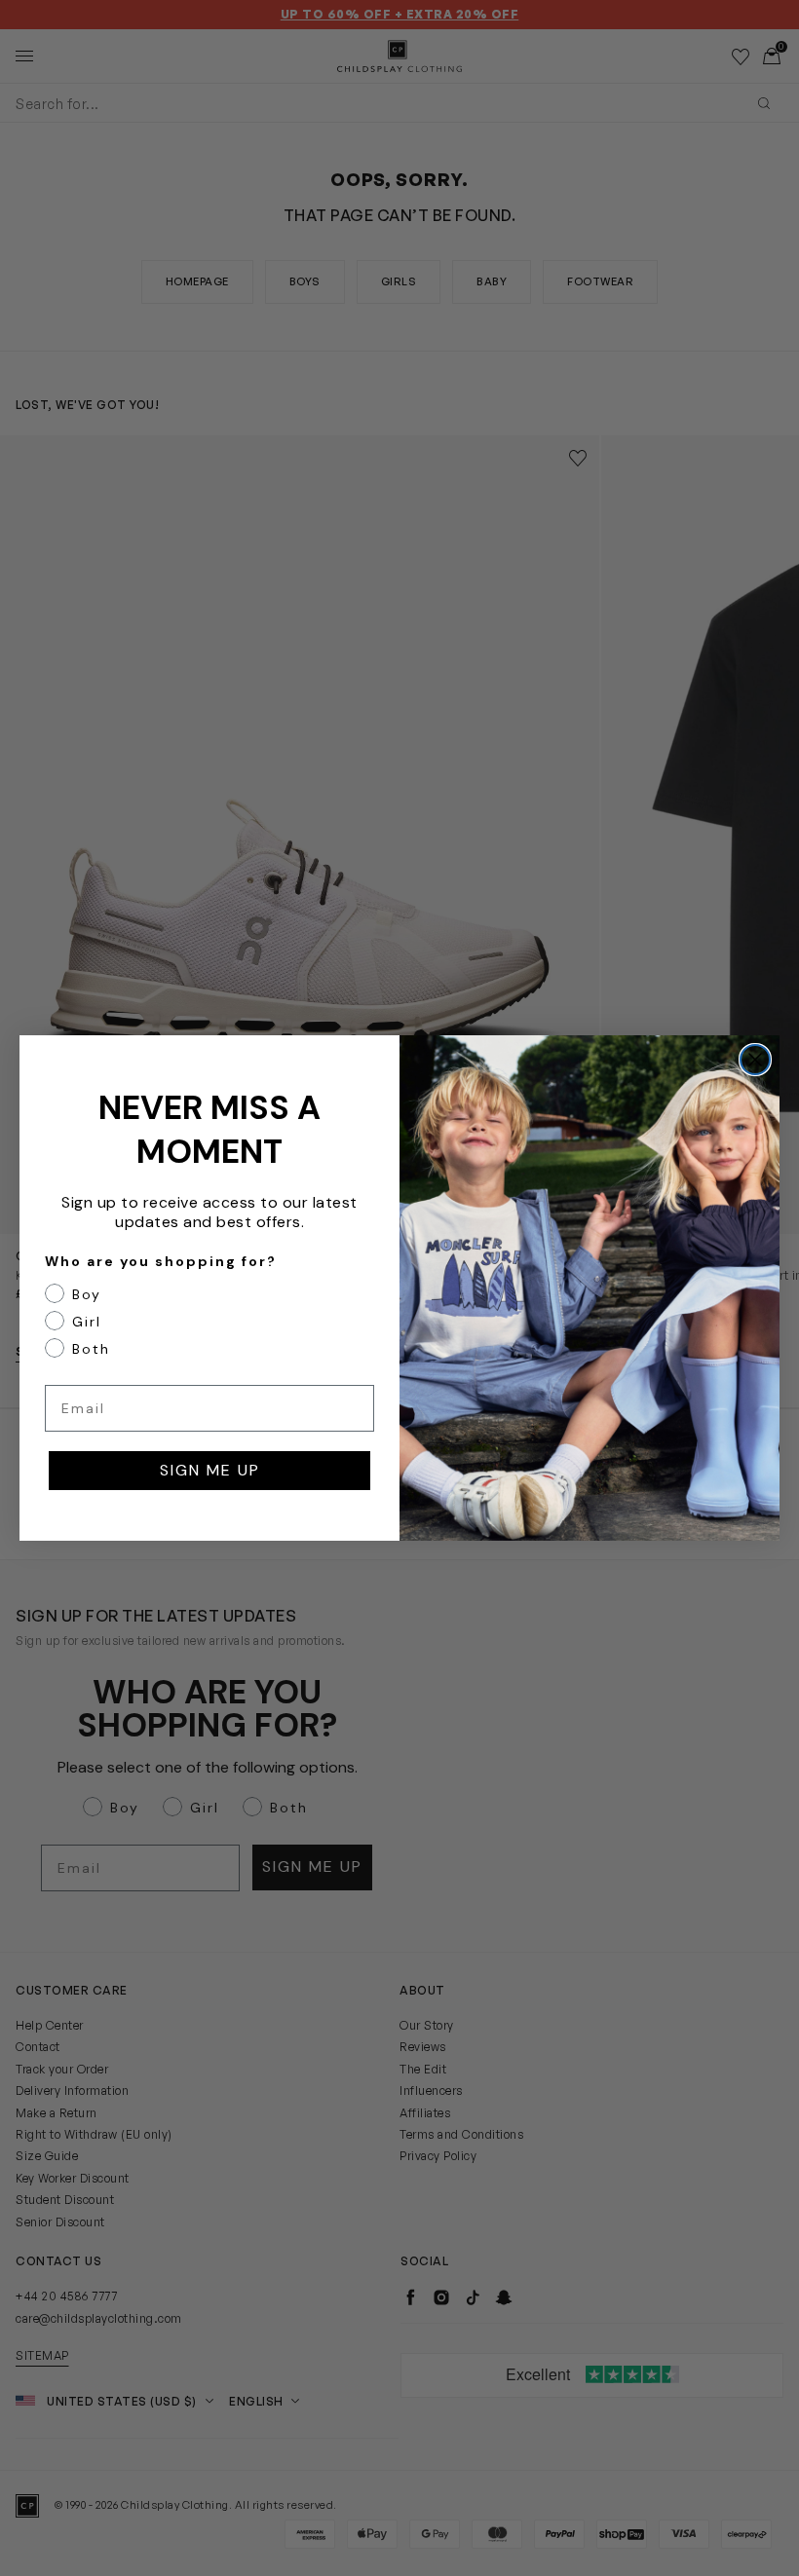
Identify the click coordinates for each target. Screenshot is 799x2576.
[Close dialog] (755, 1060)
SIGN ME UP (210, 1470)
